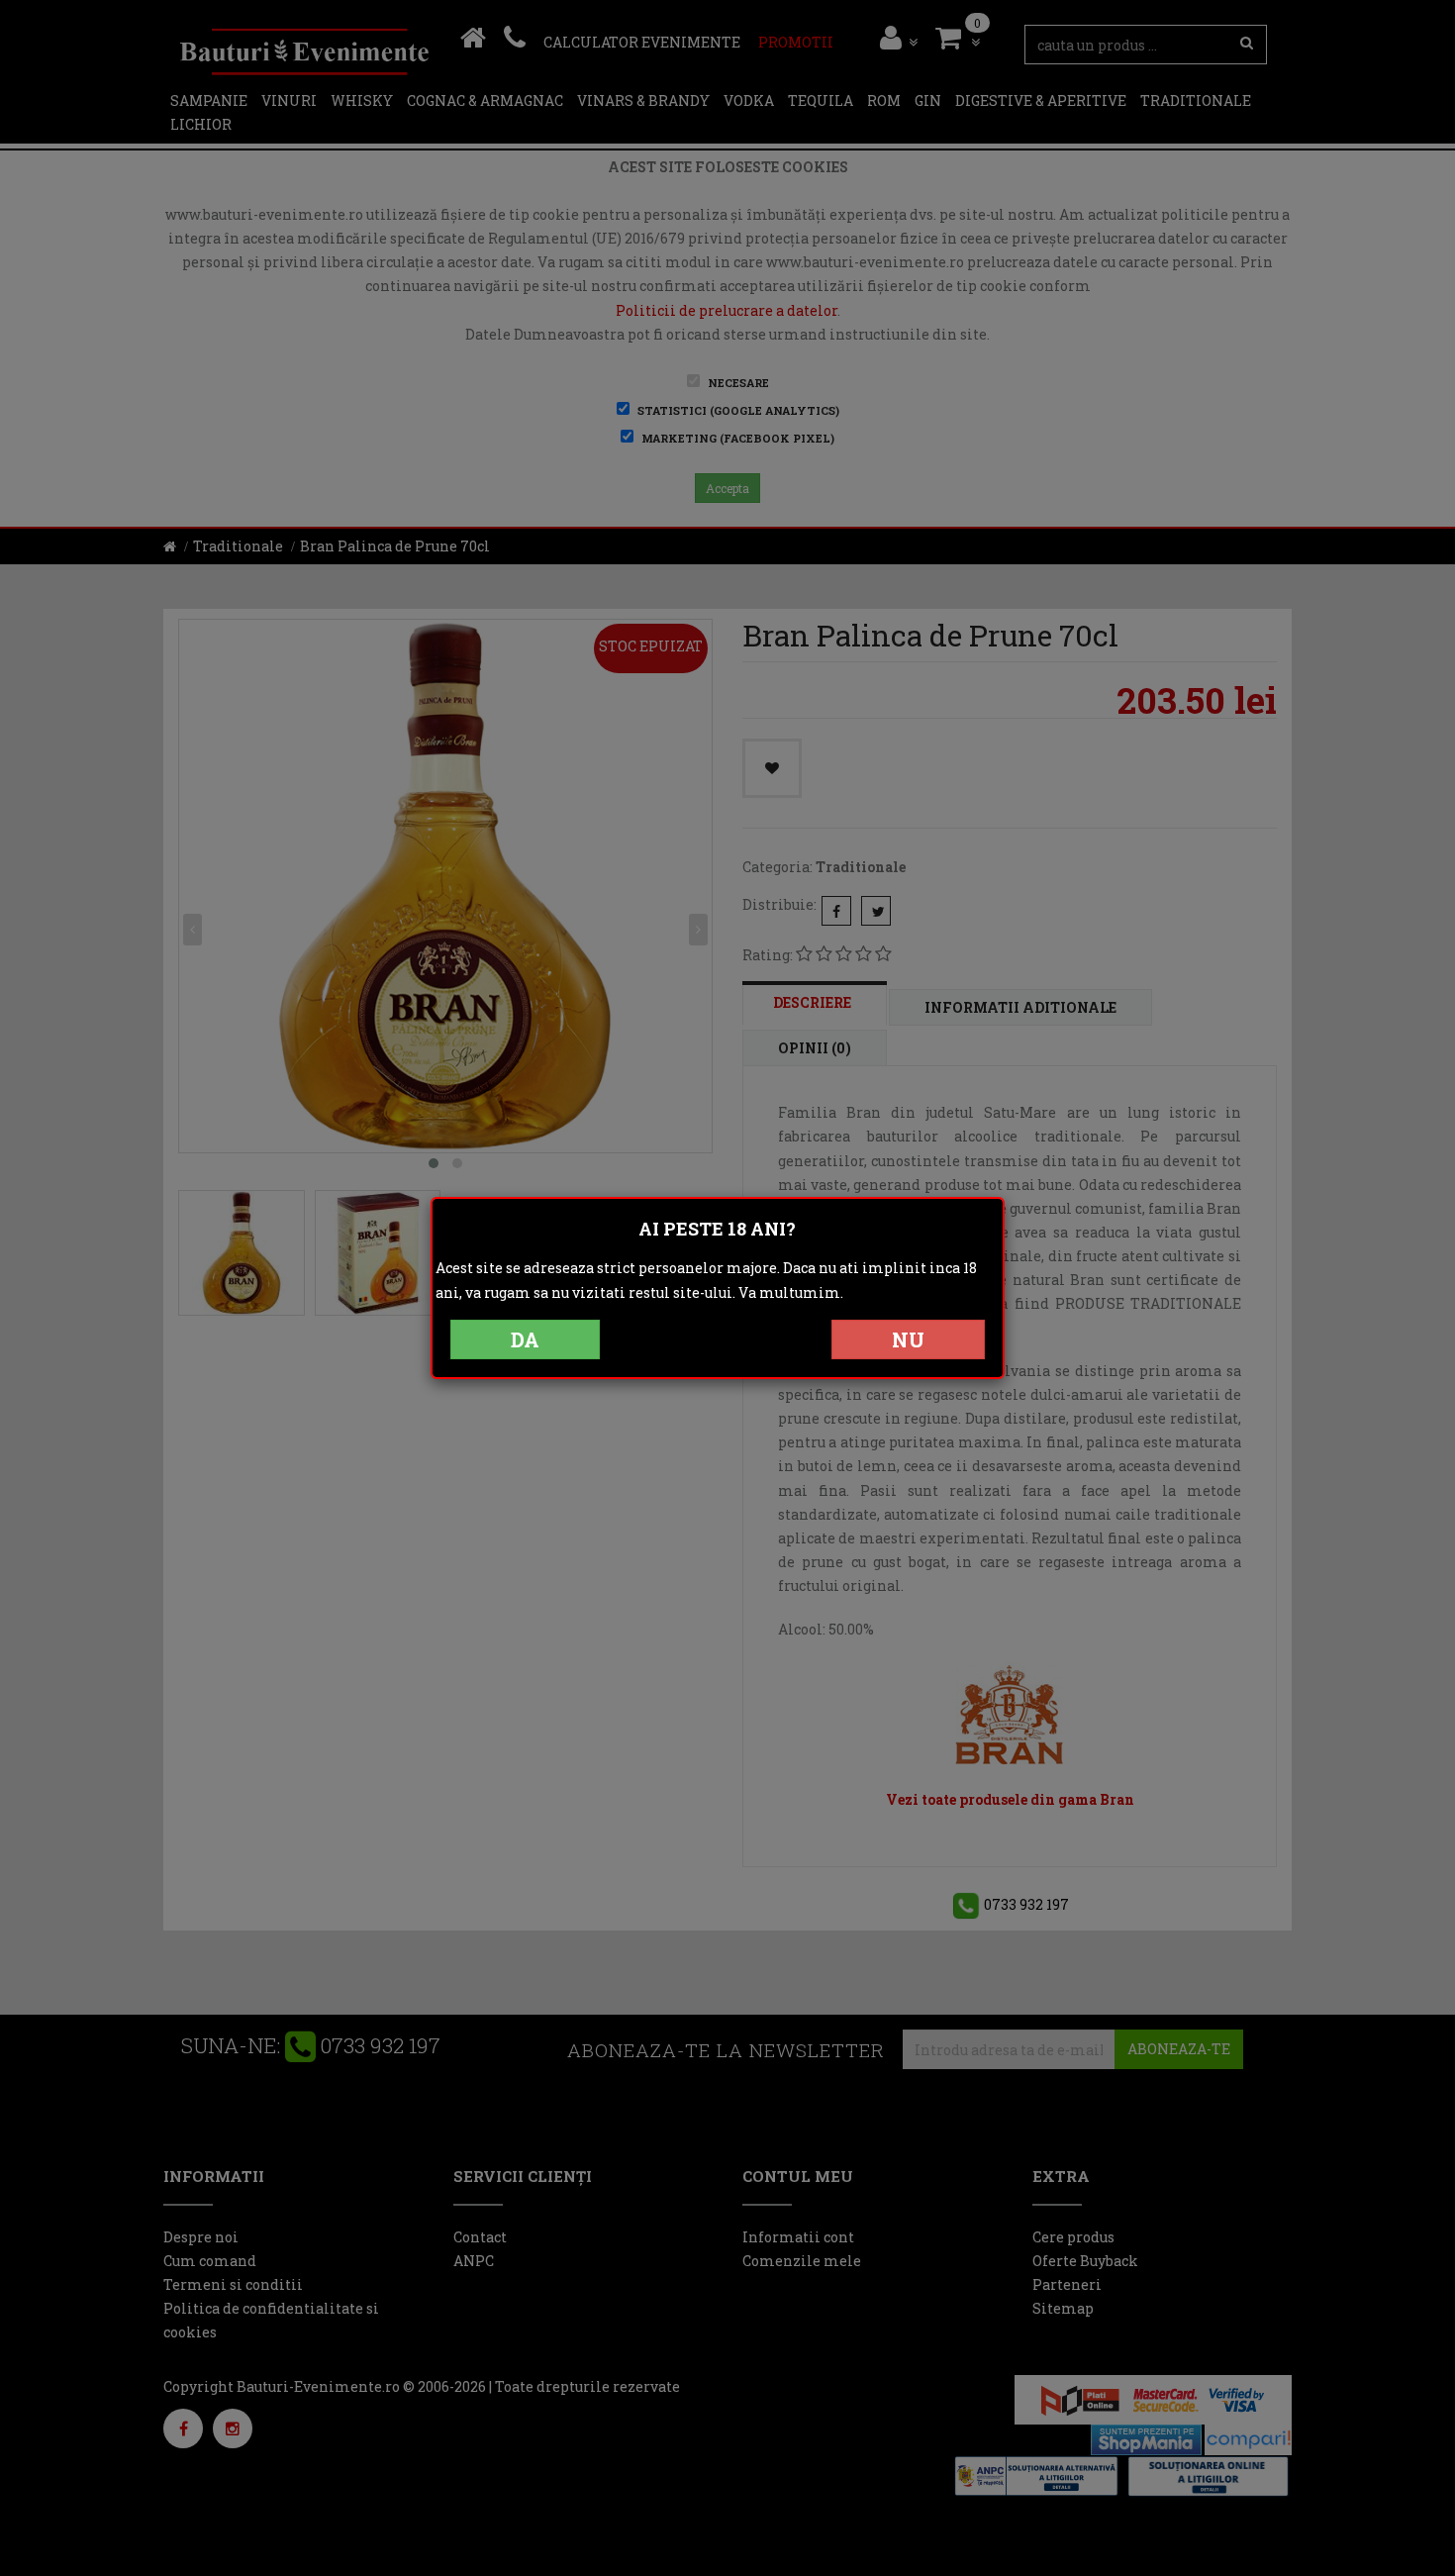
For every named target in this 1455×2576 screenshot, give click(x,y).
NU (908, 1339)
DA (525, 1339)
